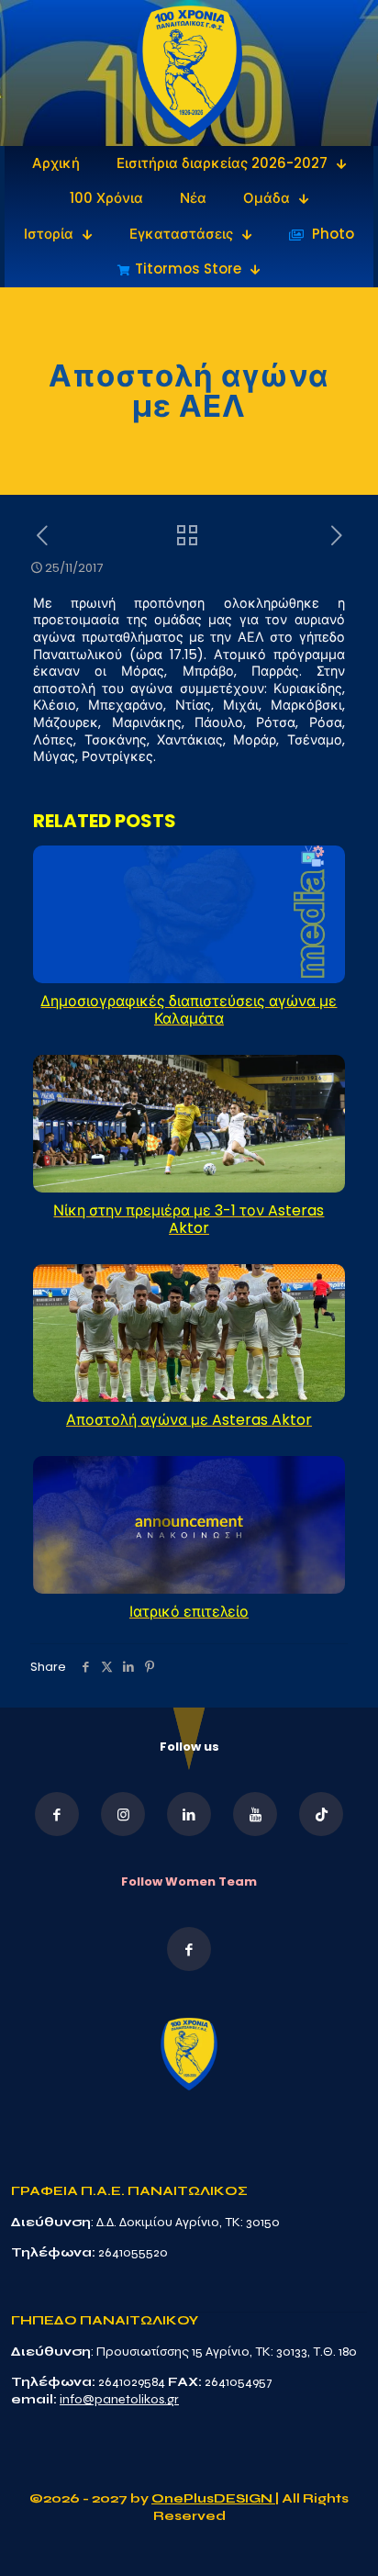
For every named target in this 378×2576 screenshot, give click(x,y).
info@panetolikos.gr (119, 2399)
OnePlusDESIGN (213, 2498)
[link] (189, 73)
